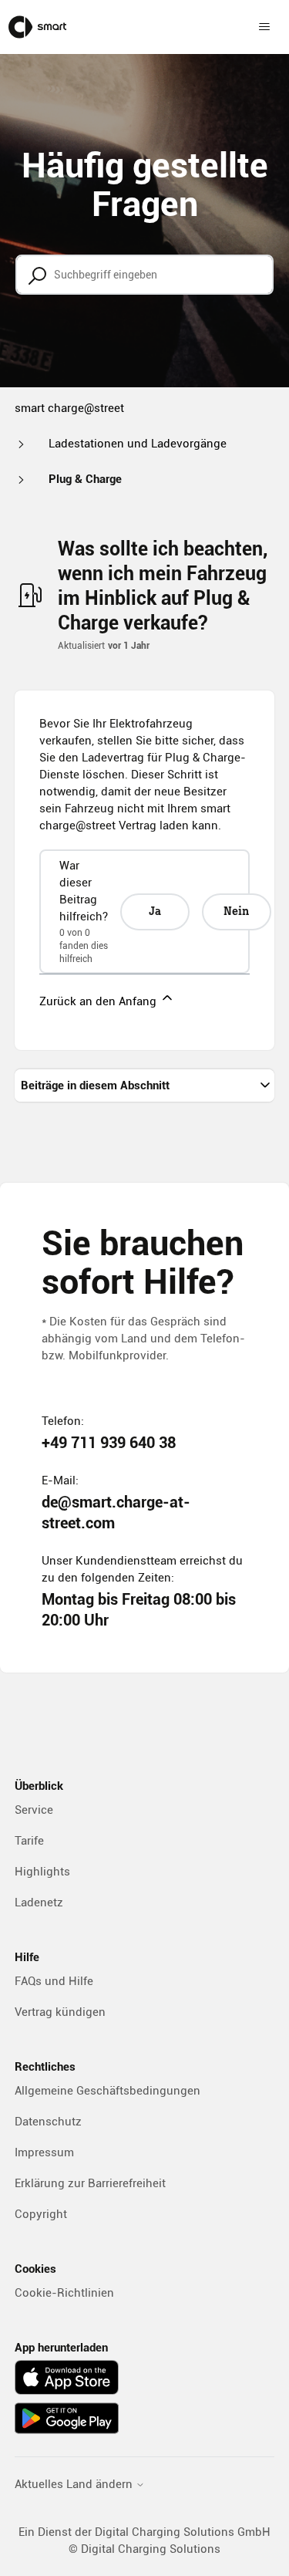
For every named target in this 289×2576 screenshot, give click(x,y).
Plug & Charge (85, 479)
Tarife (29, 1841)
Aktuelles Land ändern (75, 2485)
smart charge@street (69, 408)
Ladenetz (39, 1902)
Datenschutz (48, 2122)
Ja (155, 912)
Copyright (41, 2214)
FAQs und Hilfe (54, 1981)
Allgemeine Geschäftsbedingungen (108, 2091)
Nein (236, 912)
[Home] (37, 27)
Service (34, 1810)
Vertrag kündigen (60, 2012)
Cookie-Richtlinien (64, 2293)
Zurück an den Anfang (99, 1001)
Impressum (44, 2152)
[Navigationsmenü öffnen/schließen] (264, 27)
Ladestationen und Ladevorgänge (138, 444)
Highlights (42, 1872)
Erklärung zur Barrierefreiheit (90, 2183)
